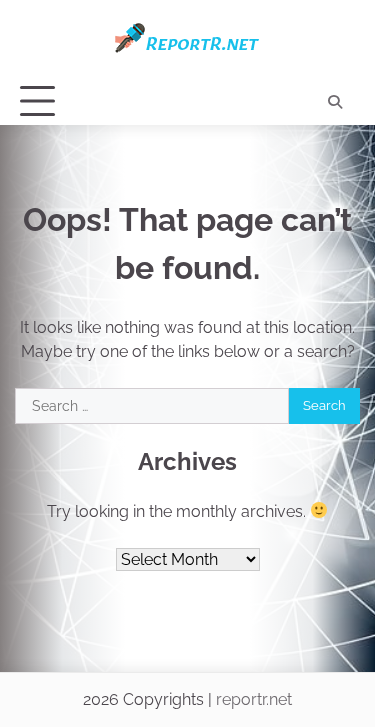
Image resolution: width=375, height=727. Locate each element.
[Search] (335, 102)
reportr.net (254, 699)
